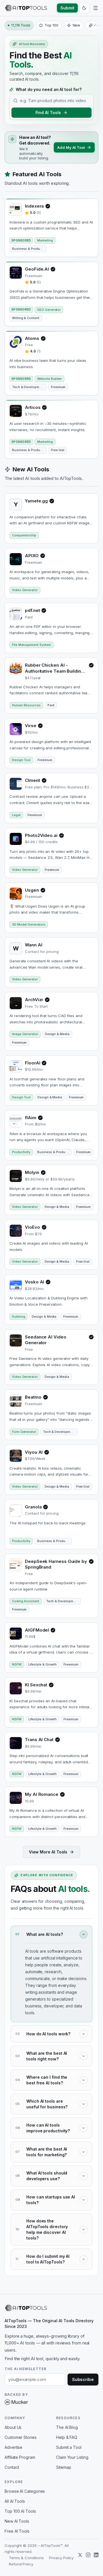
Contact (12, 2467)
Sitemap (64, 2467)
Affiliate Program (20, 2457)
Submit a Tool (69, 2447)
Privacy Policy (61, 2558)
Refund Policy (21, 2564)
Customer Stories (21, 2437)
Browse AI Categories (25, 2491)
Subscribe (83, 2379)
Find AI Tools (48, 112)
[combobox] (55, 101)
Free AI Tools (17, 2531)
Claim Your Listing (72, 2457)
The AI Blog (67, 2427)
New (77, 25)
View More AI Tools (48, 1852)
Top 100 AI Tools (20, 2511)
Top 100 (51, 25)
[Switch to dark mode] (84, 8)
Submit (67, 8)
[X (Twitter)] (80, 2555)
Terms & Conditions (26, 2558)
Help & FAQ (67, 2437)
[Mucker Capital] (16, 2402)
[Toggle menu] (96, 8)
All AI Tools (15, 2501)
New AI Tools (17, 2521)
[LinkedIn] (96, 2555)
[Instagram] (88, 2555)
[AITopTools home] (26, 8)
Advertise (13, 2447)
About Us (13, 2427)
